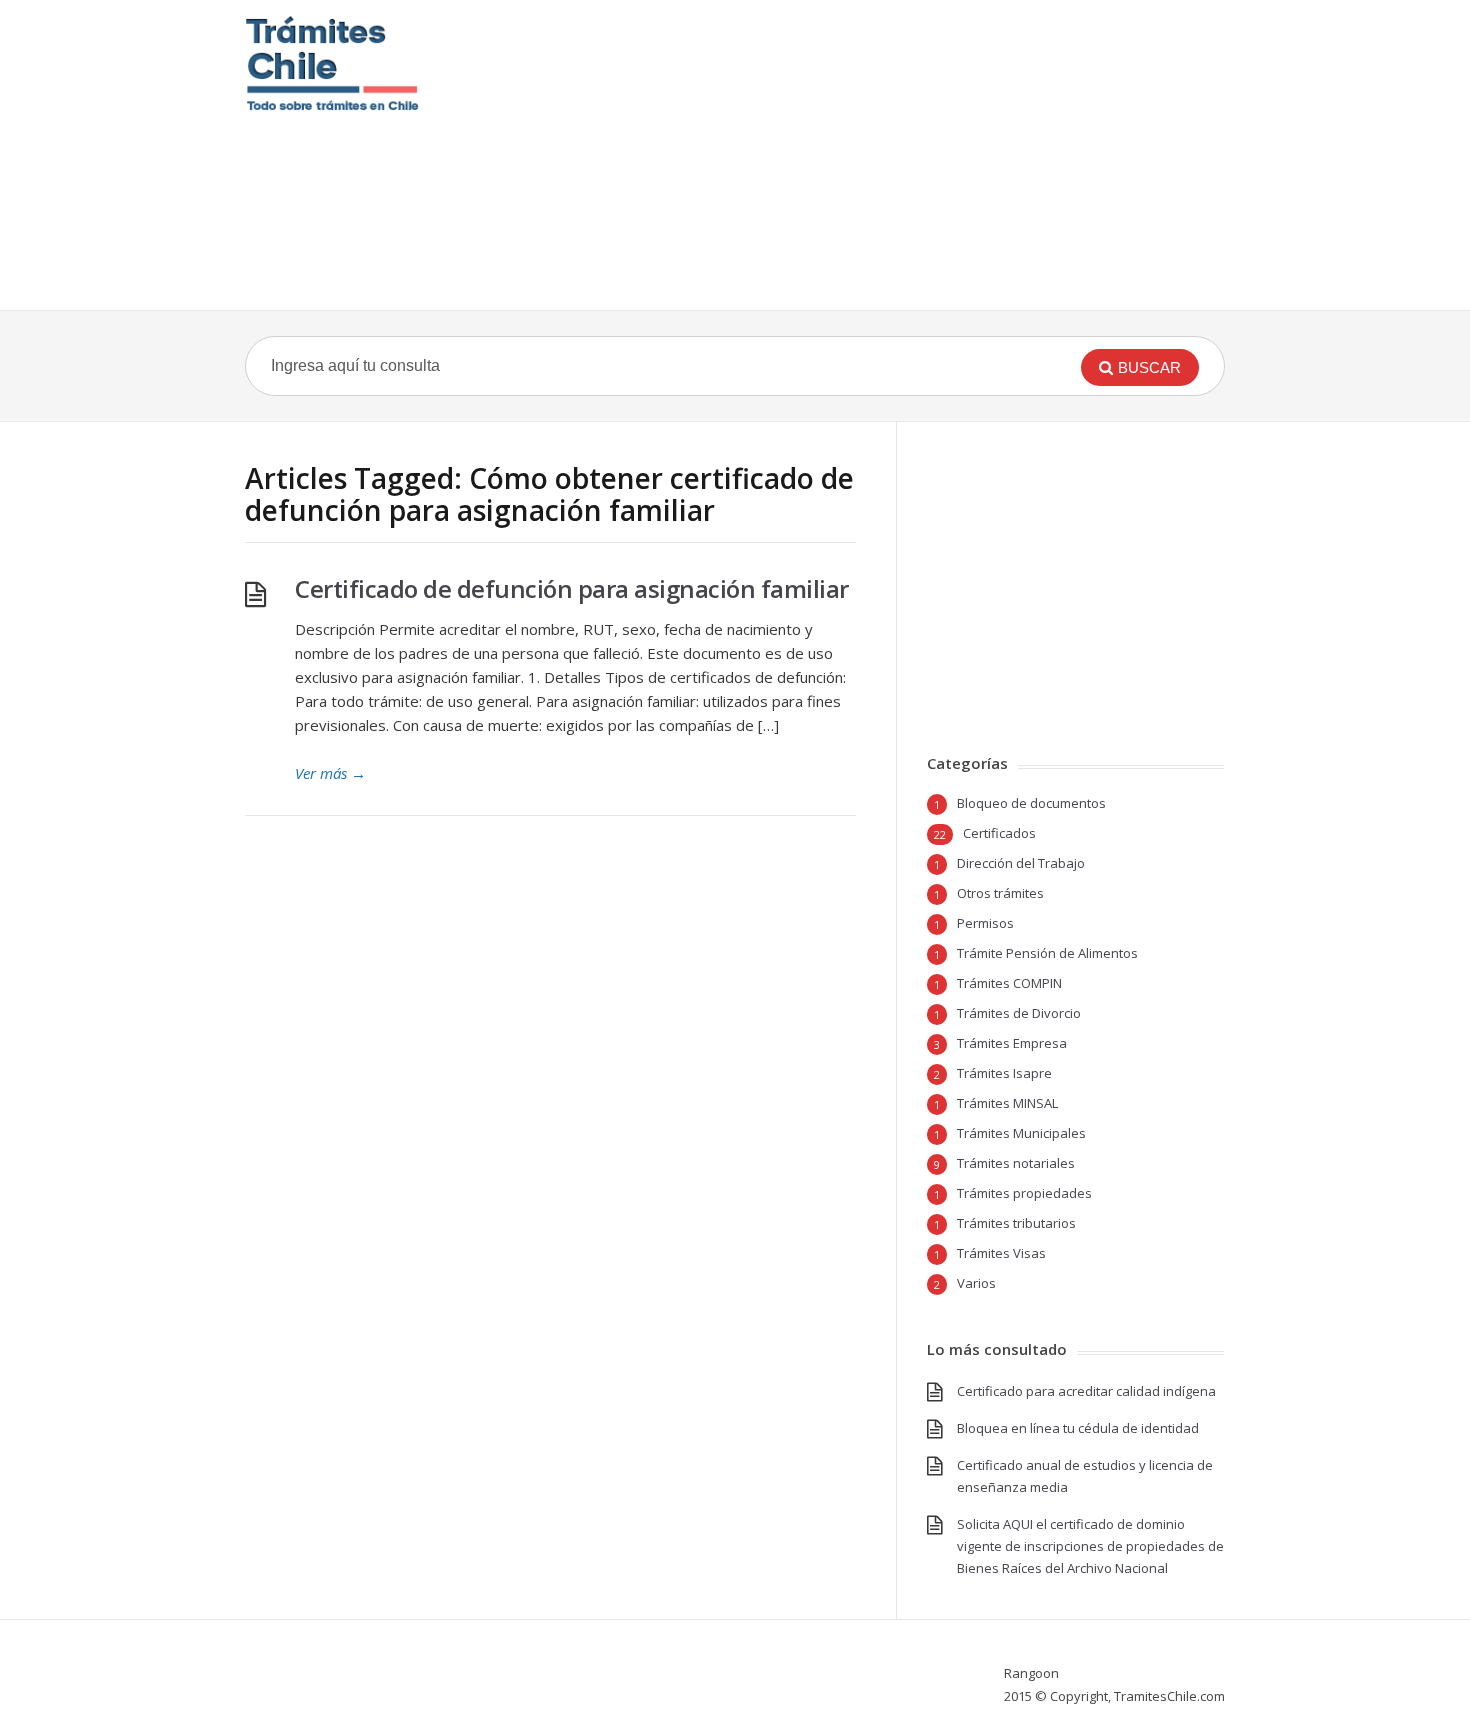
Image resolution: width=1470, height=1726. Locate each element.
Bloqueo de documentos (1031, 803)
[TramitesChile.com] (332, 63)
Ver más (330, 773)
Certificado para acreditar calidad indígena (1086, 1391)
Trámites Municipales (1021, 1133)
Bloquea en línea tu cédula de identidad (1078, 1428)
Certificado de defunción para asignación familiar (572, 588)
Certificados (999, 833)
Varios (976, 1283)
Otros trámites (1000, 893)
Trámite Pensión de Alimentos (1047, 953)
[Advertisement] (857, 155)
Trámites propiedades (1024, 1193)
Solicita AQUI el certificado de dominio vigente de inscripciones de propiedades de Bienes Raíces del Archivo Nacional (1090, 1546)
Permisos (985, 923)
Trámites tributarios (1016, 1223)
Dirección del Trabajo (1021, 863)
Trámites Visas (1001, 1253)
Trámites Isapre (1004, 1073)
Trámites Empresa (1012, 1043)
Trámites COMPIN (1009, 983)
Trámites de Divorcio (1019, 1013)
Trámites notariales (1016, 1163)
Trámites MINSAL (1007, 1103)
